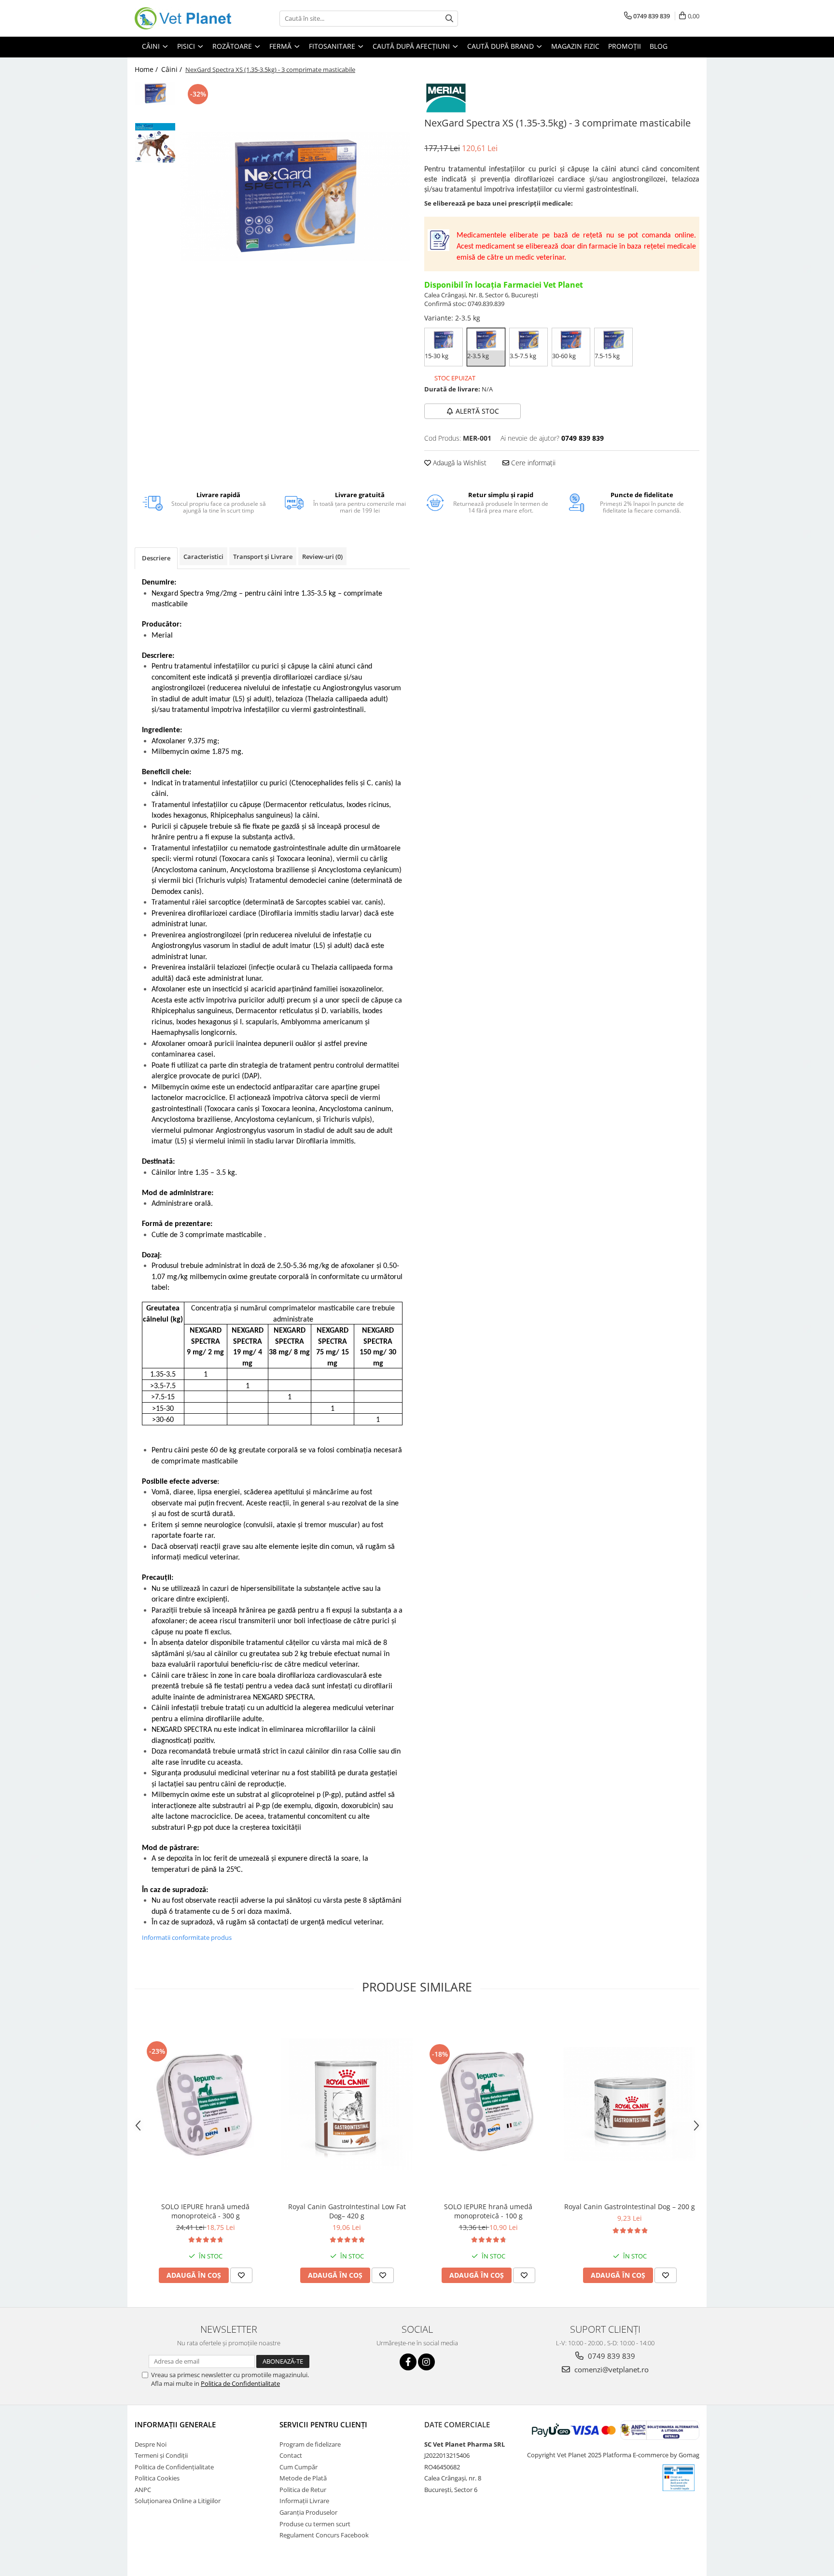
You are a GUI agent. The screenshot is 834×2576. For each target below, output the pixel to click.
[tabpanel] (295, 196)
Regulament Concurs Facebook (324, 2535)
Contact (291, 2455)
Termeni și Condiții (161, 2455)
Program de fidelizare (310, 2444)
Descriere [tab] (156, 558)
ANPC (143, 2490)
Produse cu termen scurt (315, 2524)
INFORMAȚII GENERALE (175, 2424)
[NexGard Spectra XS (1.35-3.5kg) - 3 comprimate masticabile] (295, 196)
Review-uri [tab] (322, 557)
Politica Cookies (157, 2478)
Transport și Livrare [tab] (263, 557)
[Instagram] (426, 2362)
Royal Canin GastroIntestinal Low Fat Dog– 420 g (347, 2211)
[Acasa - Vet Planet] (183, 18)
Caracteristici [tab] (203, 557)
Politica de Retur (303, 2490)
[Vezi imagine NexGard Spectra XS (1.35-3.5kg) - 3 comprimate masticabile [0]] (155, 93)
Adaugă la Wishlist (459, 463)
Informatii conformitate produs (187, 1937)
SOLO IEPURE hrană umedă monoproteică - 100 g (488, 2211)
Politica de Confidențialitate (174, 2467)
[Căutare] (449, 19)
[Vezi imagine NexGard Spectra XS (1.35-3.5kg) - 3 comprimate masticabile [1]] (155, 143)
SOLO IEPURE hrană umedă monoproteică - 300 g (205, 2211)
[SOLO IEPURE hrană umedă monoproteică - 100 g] (488, 2104)
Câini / (173, 69)
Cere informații (532, 463)
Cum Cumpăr (299, 2467)
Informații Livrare (304, 2501)
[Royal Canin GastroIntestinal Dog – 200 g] (630, 2104)
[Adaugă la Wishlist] (241, 2275)
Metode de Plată (303, 2478)
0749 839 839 (611, 2356)
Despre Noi (151, 2444)
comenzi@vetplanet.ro (611, 2369)
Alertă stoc (477, 411)
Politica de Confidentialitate (240, 2383)
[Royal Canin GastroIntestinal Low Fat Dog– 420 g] (347, 2104)
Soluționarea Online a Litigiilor (178, 2501)
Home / (147, 69)
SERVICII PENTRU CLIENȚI (323, 2424)
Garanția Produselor (308, 2512)
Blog (659, 46)
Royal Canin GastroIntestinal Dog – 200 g (630, 2207)
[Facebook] (408, 2362)
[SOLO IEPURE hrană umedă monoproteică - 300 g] (205, 2104)
